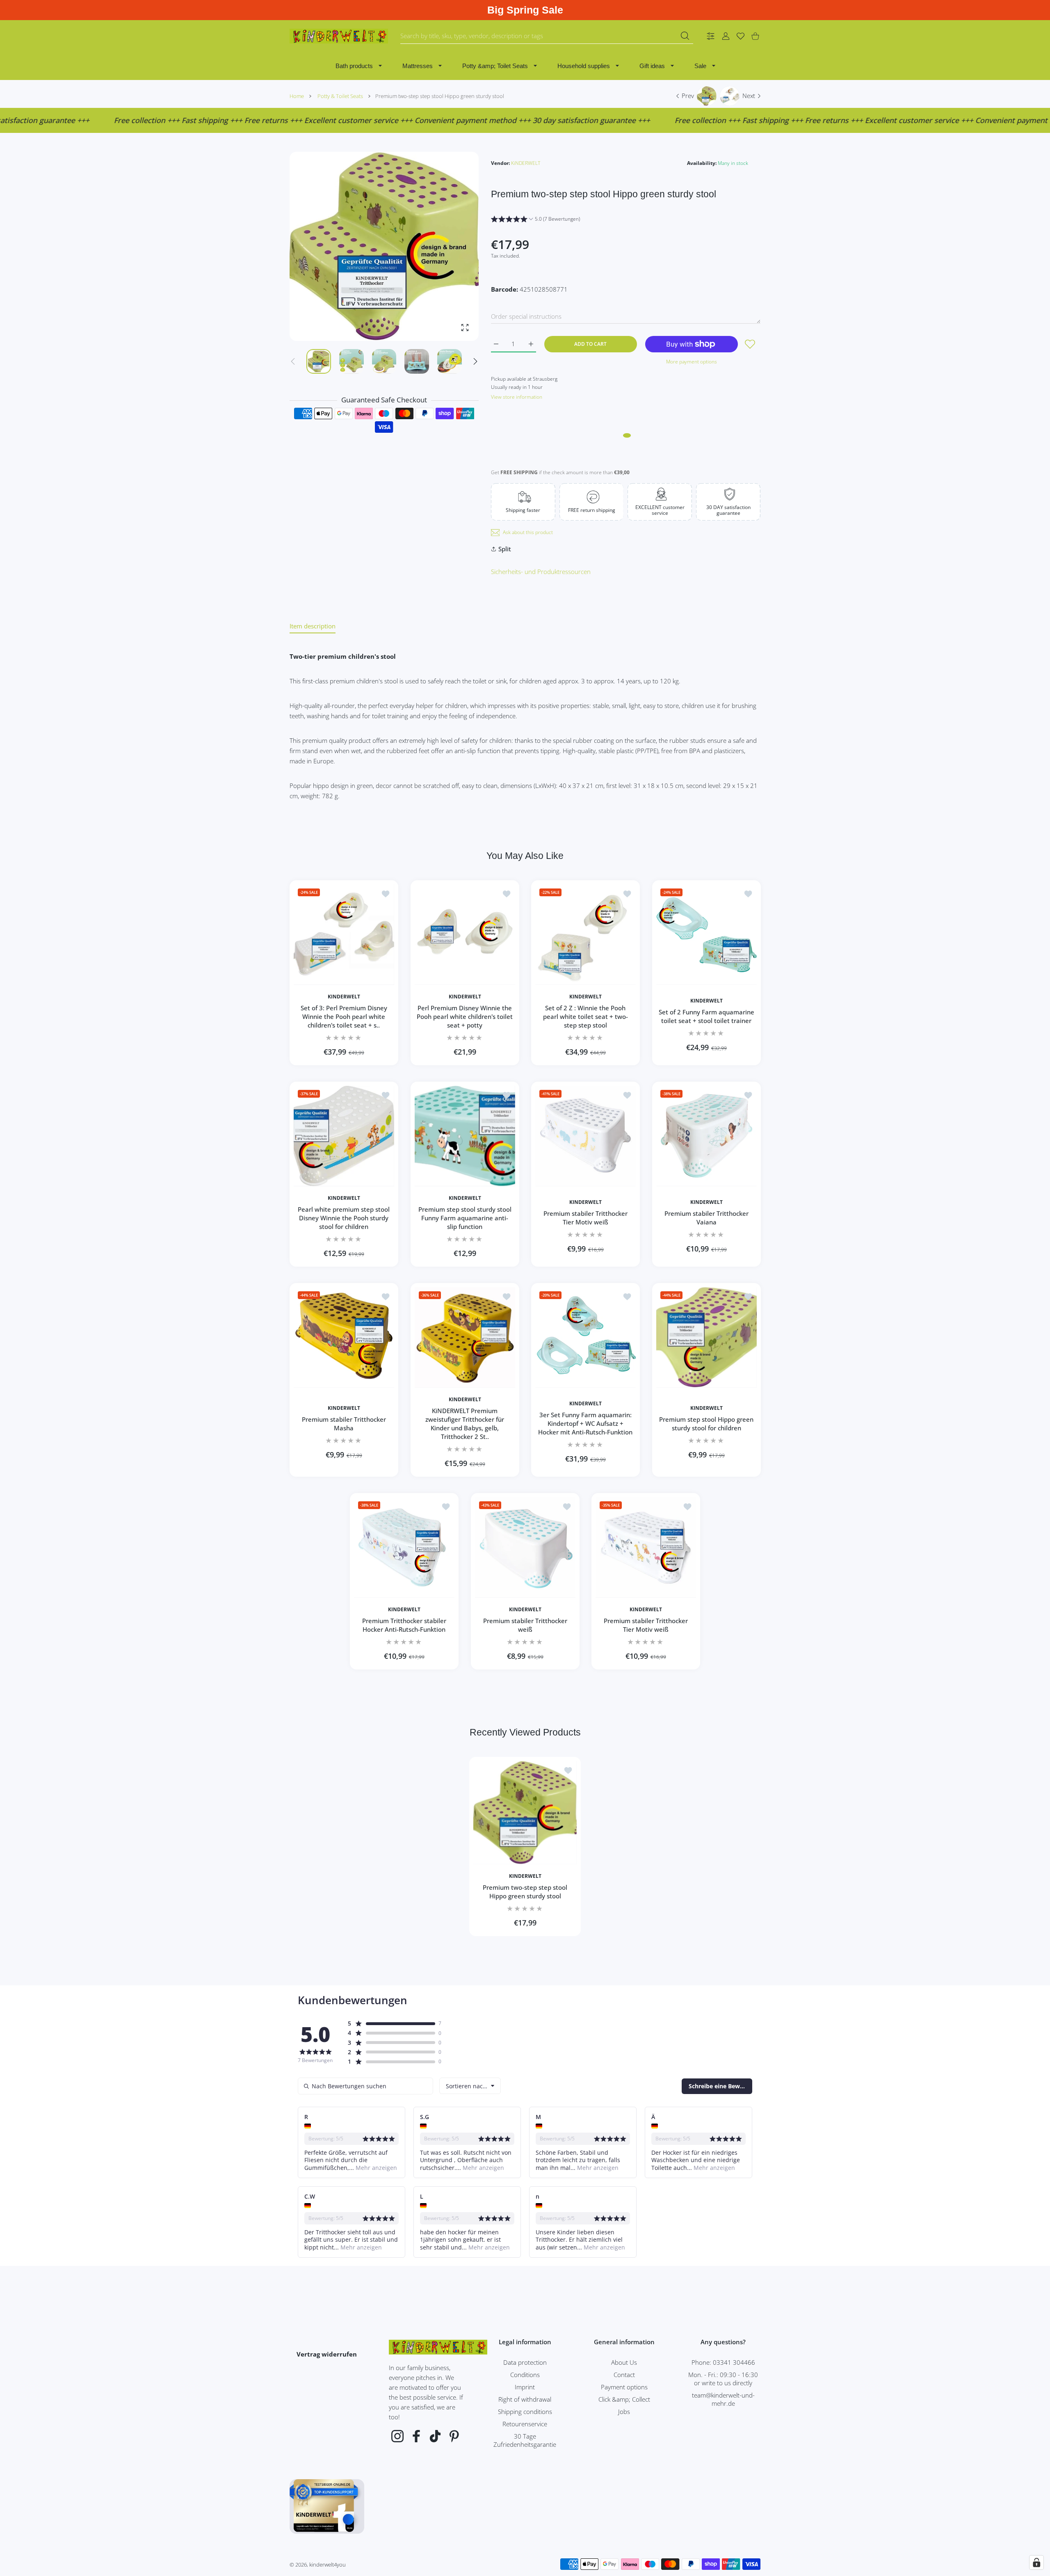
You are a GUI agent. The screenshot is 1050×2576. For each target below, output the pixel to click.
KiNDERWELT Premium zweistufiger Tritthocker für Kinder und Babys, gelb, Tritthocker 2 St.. (465, 1424)
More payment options (692, 362)
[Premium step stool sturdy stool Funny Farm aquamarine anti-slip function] (465, 1136)
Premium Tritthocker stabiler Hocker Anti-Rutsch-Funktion (404, 1625)
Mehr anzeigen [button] (375, 2168)
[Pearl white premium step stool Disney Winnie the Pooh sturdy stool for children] (344, 1136)
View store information (517, 397)
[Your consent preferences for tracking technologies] (1036, 2562)
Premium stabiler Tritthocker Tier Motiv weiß (585, 1218)
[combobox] (547, 36)
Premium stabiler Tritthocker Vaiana (706, 1218)
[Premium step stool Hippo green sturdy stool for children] (706, 1337)
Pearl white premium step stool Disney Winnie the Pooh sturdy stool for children (344, 1218)
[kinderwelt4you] (339, 36)
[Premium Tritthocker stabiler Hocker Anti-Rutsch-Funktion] (404, 1547)
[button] (475, 361)
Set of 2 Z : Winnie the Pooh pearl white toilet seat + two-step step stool (585, 1016)
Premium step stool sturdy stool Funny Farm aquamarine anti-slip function (465, 1218)
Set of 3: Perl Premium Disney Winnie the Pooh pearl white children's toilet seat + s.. (344, 1016)
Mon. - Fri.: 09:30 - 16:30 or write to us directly (723, 2379)
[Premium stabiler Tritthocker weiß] (525, 1547)
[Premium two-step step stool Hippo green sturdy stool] (525, 1813)
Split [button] (505, 549)
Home (297, 96)
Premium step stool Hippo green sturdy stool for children (706, 1424)
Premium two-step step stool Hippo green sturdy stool (525, 1892)
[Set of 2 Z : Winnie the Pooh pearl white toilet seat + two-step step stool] (585, 935)
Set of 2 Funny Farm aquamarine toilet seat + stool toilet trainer (706, 1016)
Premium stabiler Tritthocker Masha (344, 1424)
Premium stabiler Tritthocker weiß (525, 1625)
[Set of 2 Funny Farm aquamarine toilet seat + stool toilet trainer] (706, 935)
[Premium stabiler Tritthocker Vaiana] (706, 1136)
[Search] (685, 36)
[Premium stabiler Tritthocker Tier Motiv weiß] (585, 1136)
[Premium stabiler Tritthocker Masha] (344, 1337)
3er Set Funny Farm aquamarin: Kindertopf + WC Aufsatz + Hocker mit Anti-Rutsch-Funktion (585, 1424)
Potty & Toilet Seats (340, 96)
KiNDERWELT (526, 163)
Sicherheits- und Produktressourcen (541, 571)
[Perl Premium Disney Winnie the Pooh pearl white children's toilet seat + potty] (465, 935)
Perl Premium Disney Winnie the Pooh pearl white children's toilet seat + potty (465, 1016)
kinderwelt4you (328, 2565)
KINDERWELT (344, 996)
